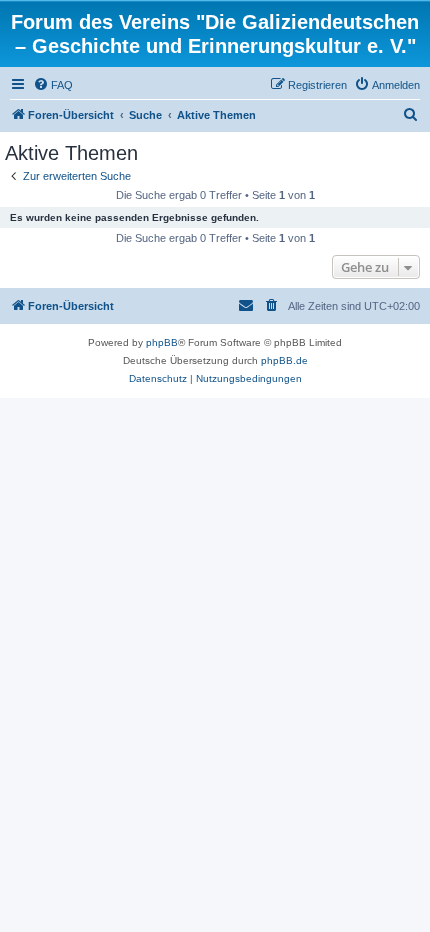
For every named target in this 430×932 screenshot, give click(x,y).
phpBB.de (284, 360)
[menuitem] (53, 85)
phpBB (162, 342)
